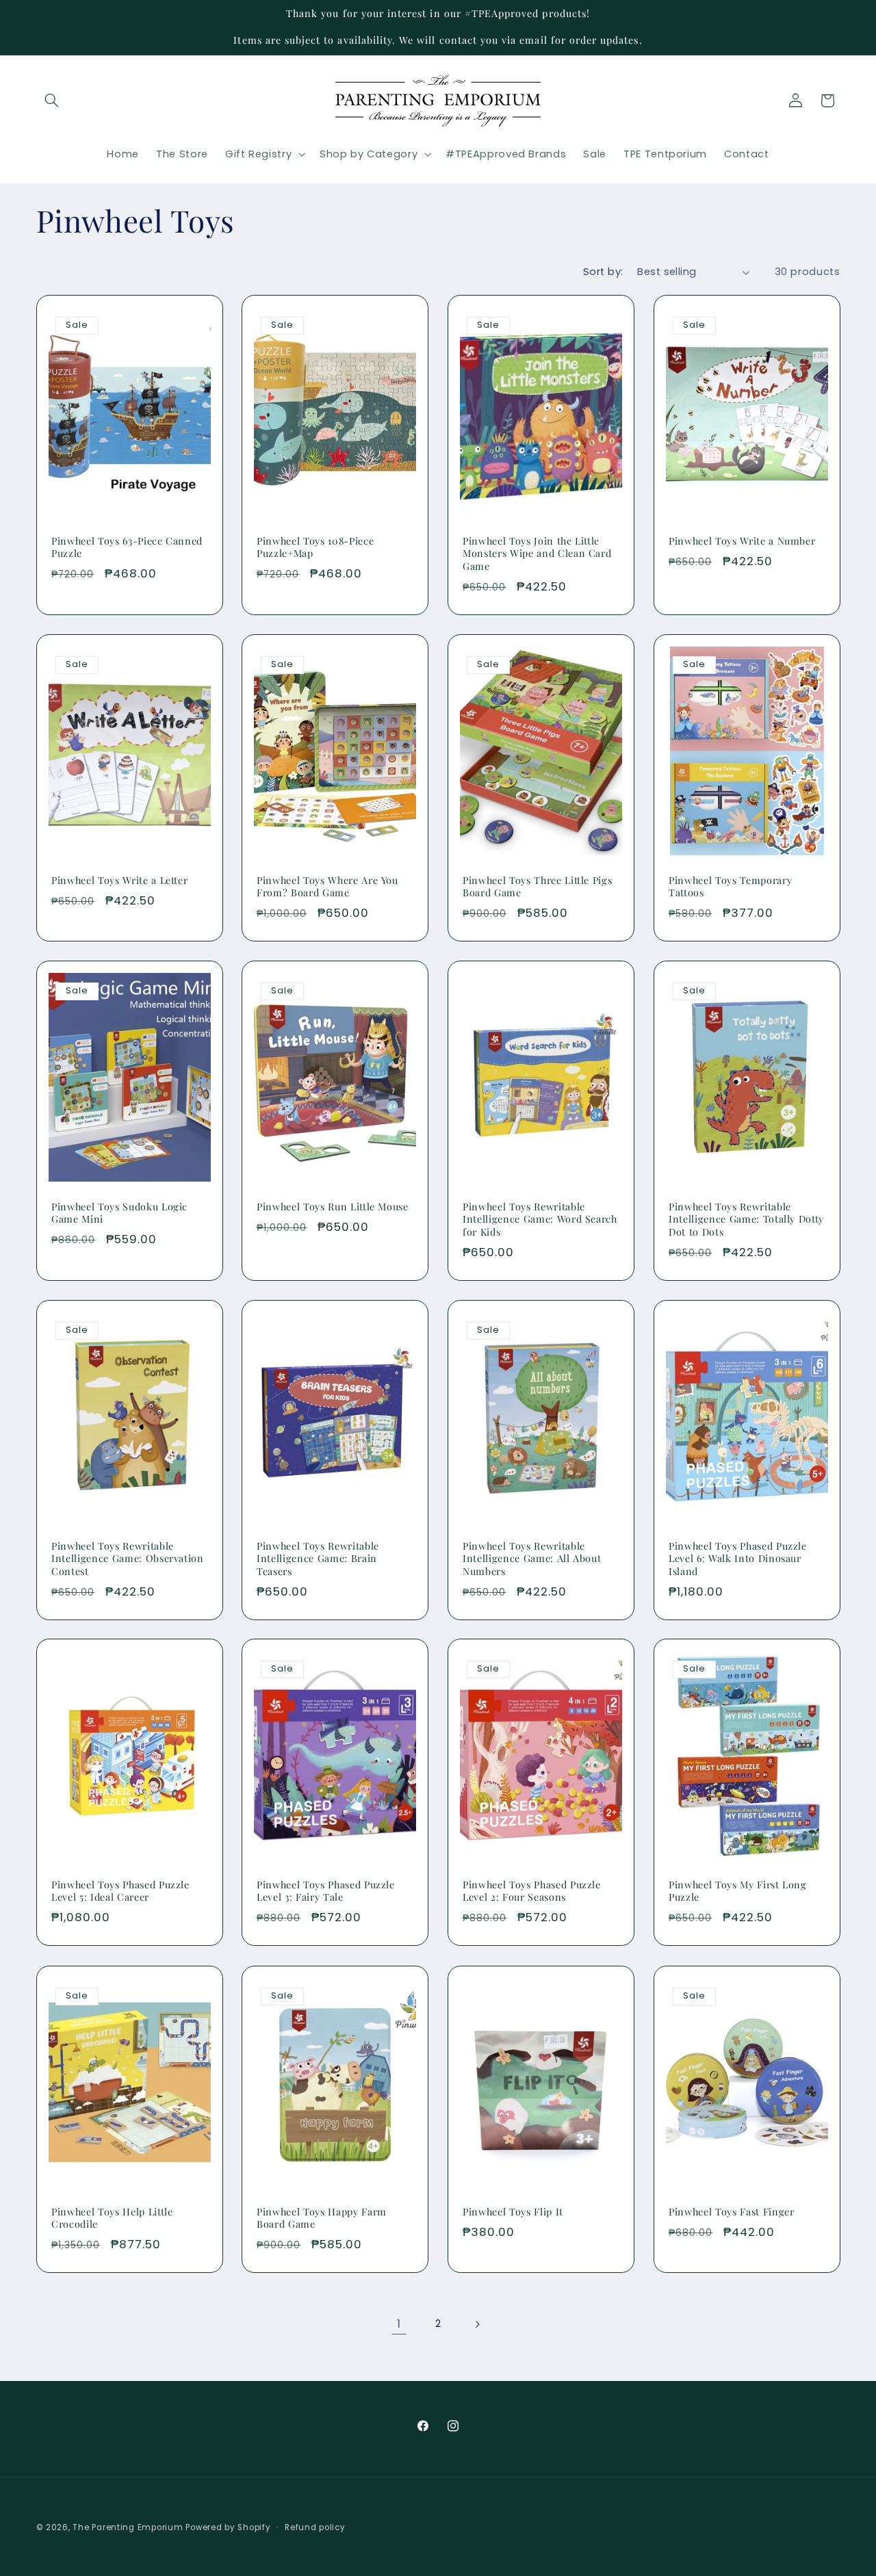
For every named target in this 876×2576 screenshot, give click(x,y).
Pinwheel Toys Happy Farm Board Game (322, 2217)
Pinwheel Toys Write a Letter (119, 881)
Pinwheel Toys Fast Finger (732, 2211)
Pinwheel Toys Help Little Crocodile (112, 2217)
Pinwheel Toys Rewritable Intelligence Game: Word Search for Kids (540, 1220)
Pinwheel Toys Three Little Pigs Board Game (537, 887)
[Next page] (477, 2324)
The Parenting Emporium (128, 2527)
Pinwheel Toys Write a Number (742, 541)
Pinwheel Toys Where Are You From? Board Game (327, 887)
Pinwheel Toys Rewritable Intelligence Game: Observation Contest (128, 1559)
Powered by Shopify (228, 2527)
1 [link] (399, 2324)
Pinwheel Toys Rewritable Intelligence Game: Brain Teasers (318, 1559)
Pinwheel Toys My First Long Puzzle (738, 1891)
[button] (52, 101)
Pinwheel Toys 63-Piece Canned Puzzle (127, 547)
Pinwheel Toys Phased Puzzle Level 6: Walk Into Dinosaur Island (738, 1559)
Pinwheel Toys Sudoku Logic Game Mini (119, 1213)
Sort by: (603, 272)
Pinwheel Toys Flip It (513, 2211)
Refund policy (315, 2527)
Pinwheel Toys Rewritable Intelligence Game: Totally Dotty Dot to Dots (746, 1220)
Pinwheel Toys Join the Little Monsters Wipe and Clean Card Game (537, 554)
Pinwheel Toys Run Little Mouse (333, 1207)
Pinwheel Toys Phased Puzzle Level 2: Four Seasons (532, 1891)
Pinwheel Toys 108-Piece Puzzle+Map (315, 547)
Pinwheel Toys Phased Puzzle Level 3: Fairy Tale (326, 1891)
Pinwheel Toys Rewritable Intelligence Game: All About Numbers (532, 1559)
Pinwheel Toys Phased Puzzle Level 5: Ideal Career (120, 1891)
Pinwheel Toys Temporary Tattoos (730, 887)
